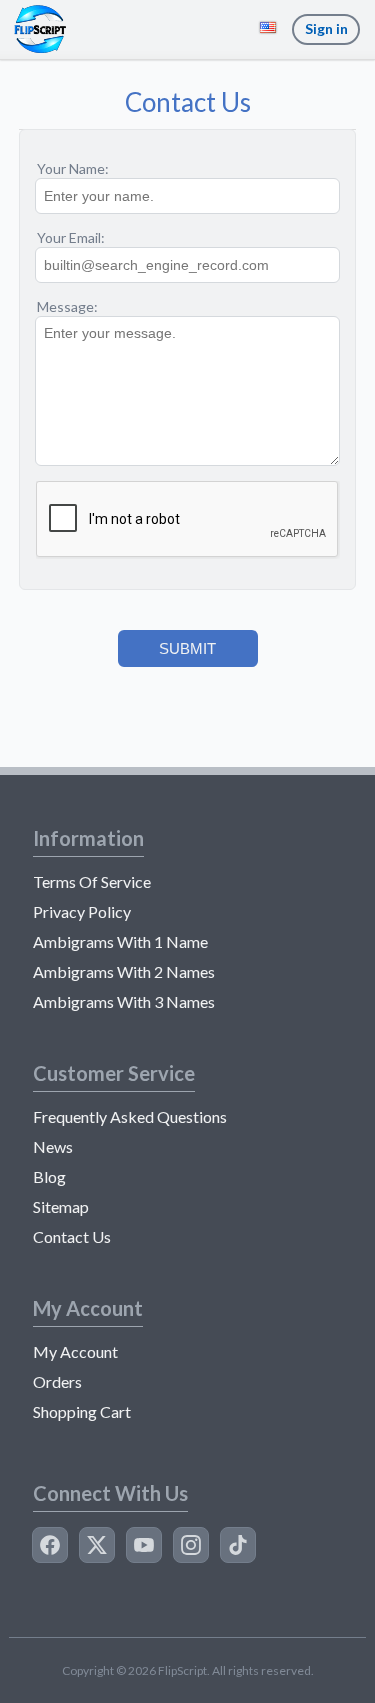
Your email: (71, 237)
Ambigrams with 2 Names (124, 971)
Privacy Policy (82, 911)
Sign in (326, 28)
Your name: (73, 168)
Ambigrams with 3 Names (124, 1001)
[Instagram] (191, 1545)
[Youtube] (144, 1545)
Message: (67, 306)
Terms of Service (92, 881)
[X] (97, 1545)
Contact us (72, 1236)
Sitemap (61, 1206)
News (53, 1146)
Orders (57, 1381)
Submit (187, 648)
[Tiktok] (238, 1545)
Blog (49, 1176)
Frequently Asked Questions (130, 1116)
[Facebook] (50, 1545)
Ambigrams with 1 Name (120, 941)
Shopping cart (82, 1411)
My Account (75, 1351)
